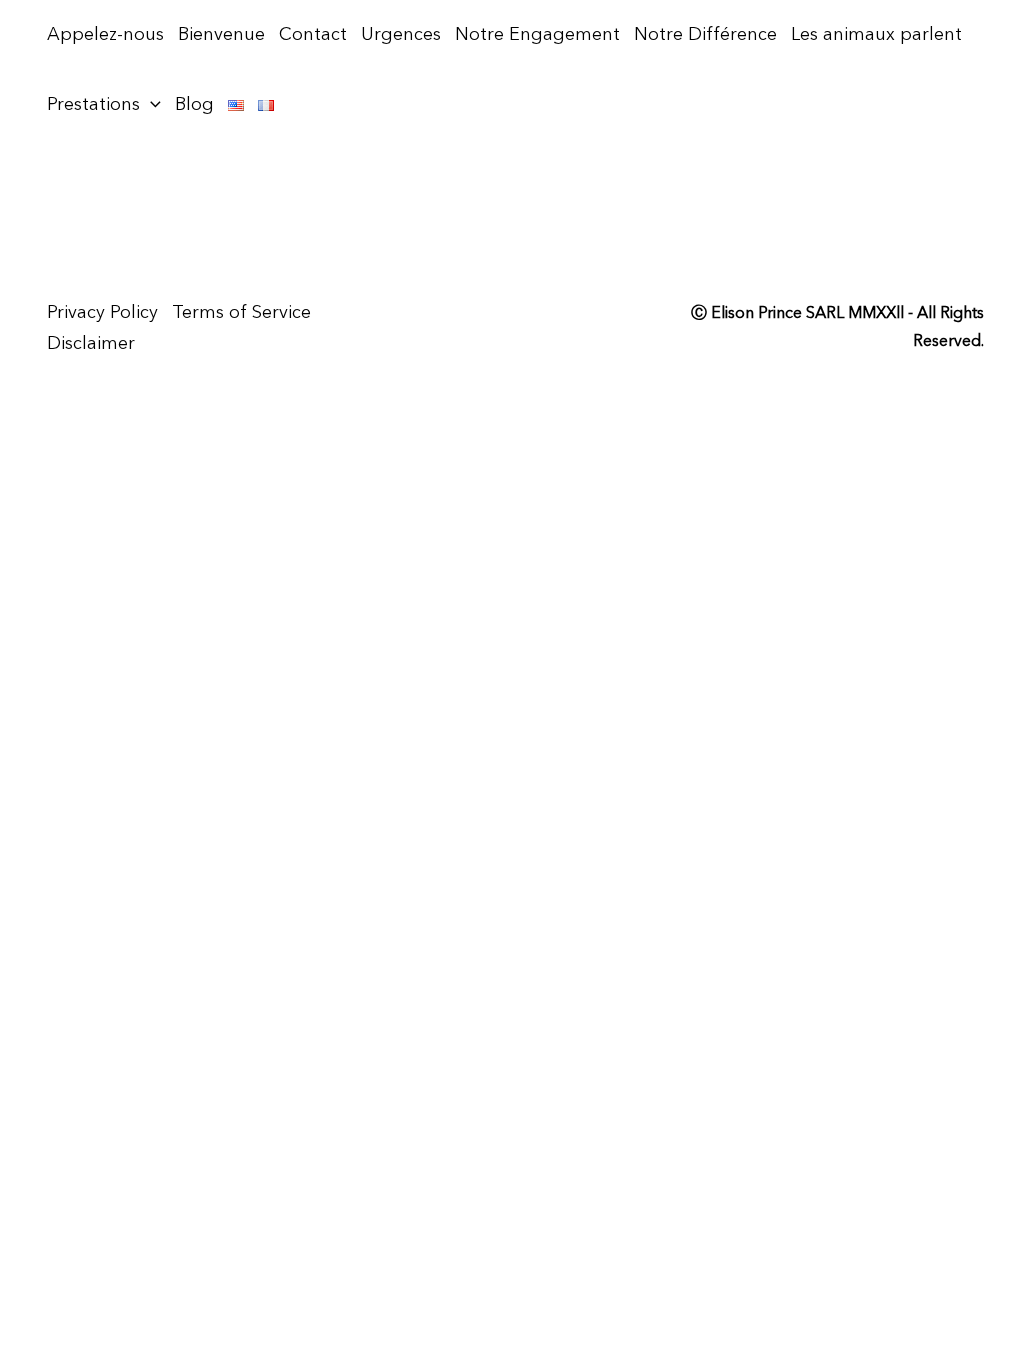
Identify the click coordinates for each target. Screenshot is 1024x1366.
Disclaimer (91, 344)
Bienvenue (221, 35)
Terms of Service (241, 313)
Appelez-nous (105, 35)
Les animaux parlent (876, 35)
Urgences (401, 35)
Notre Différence (705, 35)
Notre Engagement (537, 35)
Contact (313, 35)
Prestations (93, 105)
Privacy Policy (102, 313)
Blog (194, 105)
